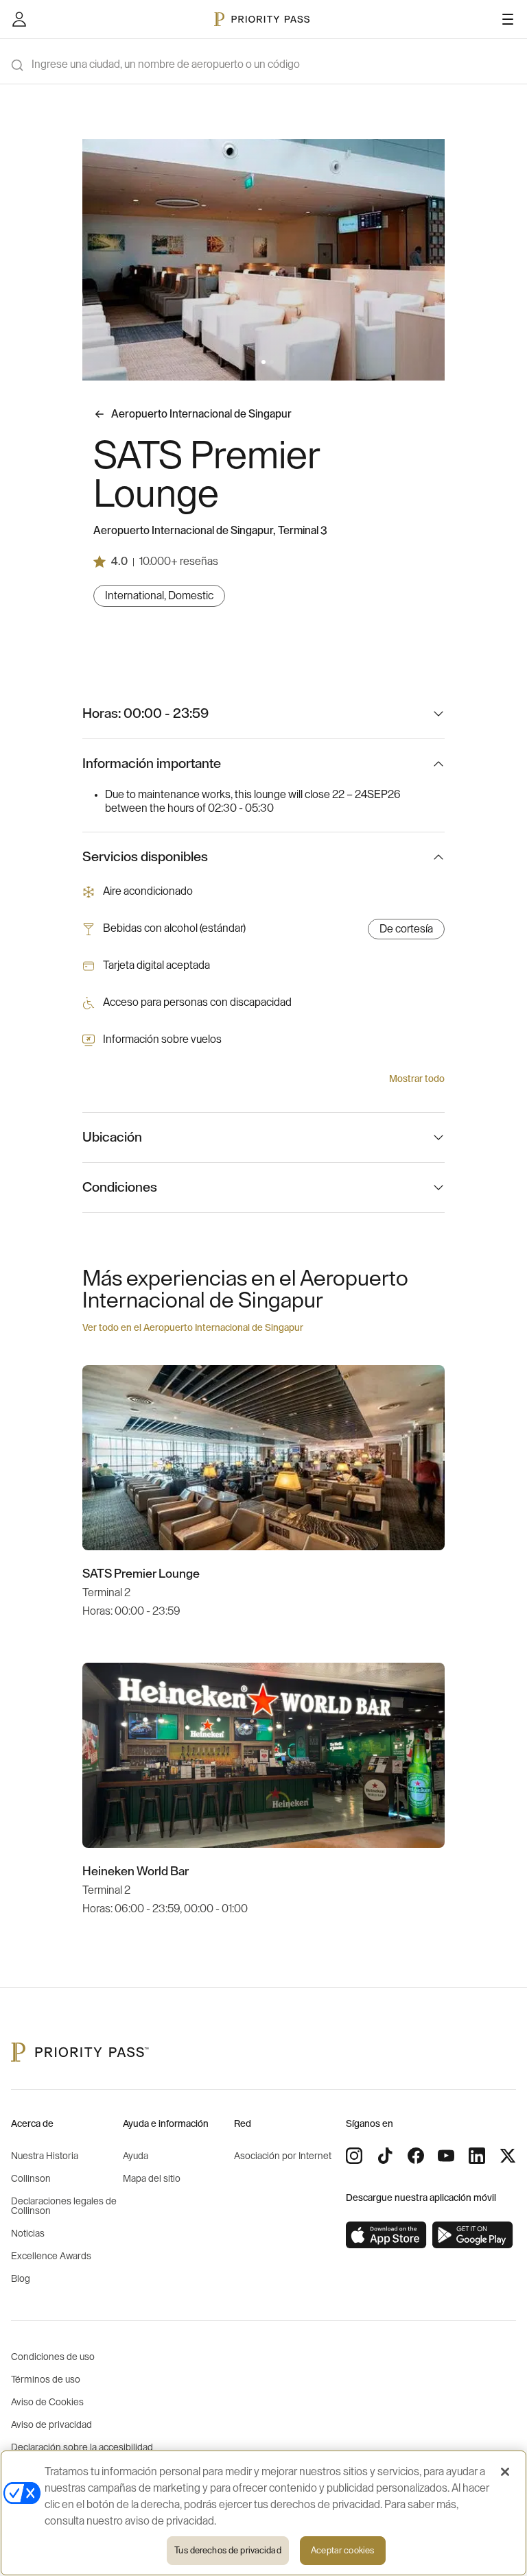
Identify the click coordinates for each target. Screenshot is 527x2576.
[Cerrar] (505, 2472)
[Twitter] (508, 2156)
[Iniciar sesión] (19, 19)
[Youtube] (446, 2156)
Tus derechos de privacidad (227, 2550)
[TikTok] (385, 2156)
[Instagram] (354, 2156)
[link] (386, 2235)
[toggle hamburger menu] (508, 19)
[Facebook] (416, 2156)
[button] (255, 362)
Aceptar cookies (342, 2550)
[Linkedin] (477, 2156)
